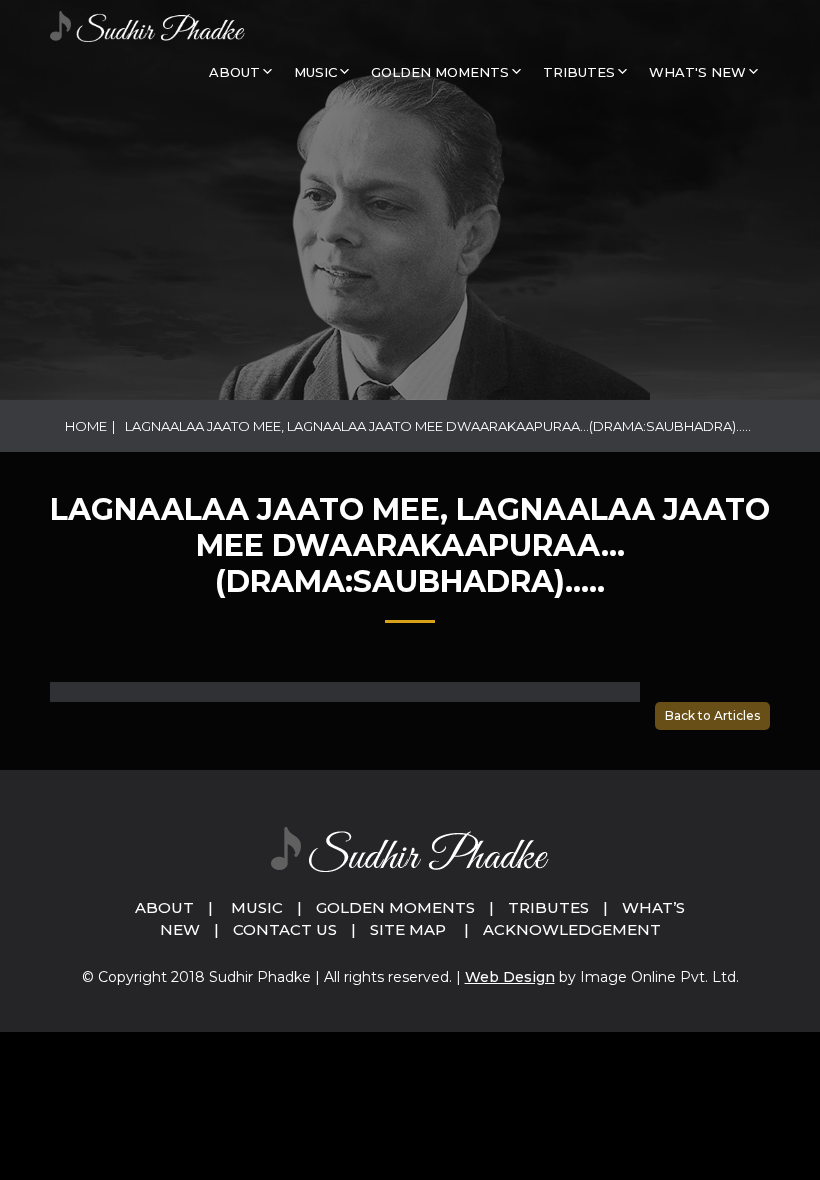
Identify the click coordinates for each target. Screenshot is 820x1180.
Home (86, 426)
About (234, 72)
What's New (697, 72)
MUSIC (315, 72)
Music (257, 907)
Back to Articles (712, 715)
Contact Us (285, 929)
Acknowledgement (572, 929)
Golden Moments (395, 907)
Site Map (408, 929)
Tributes (579, 72)
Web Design (510, 977)
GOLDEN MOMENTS (440, 72)
